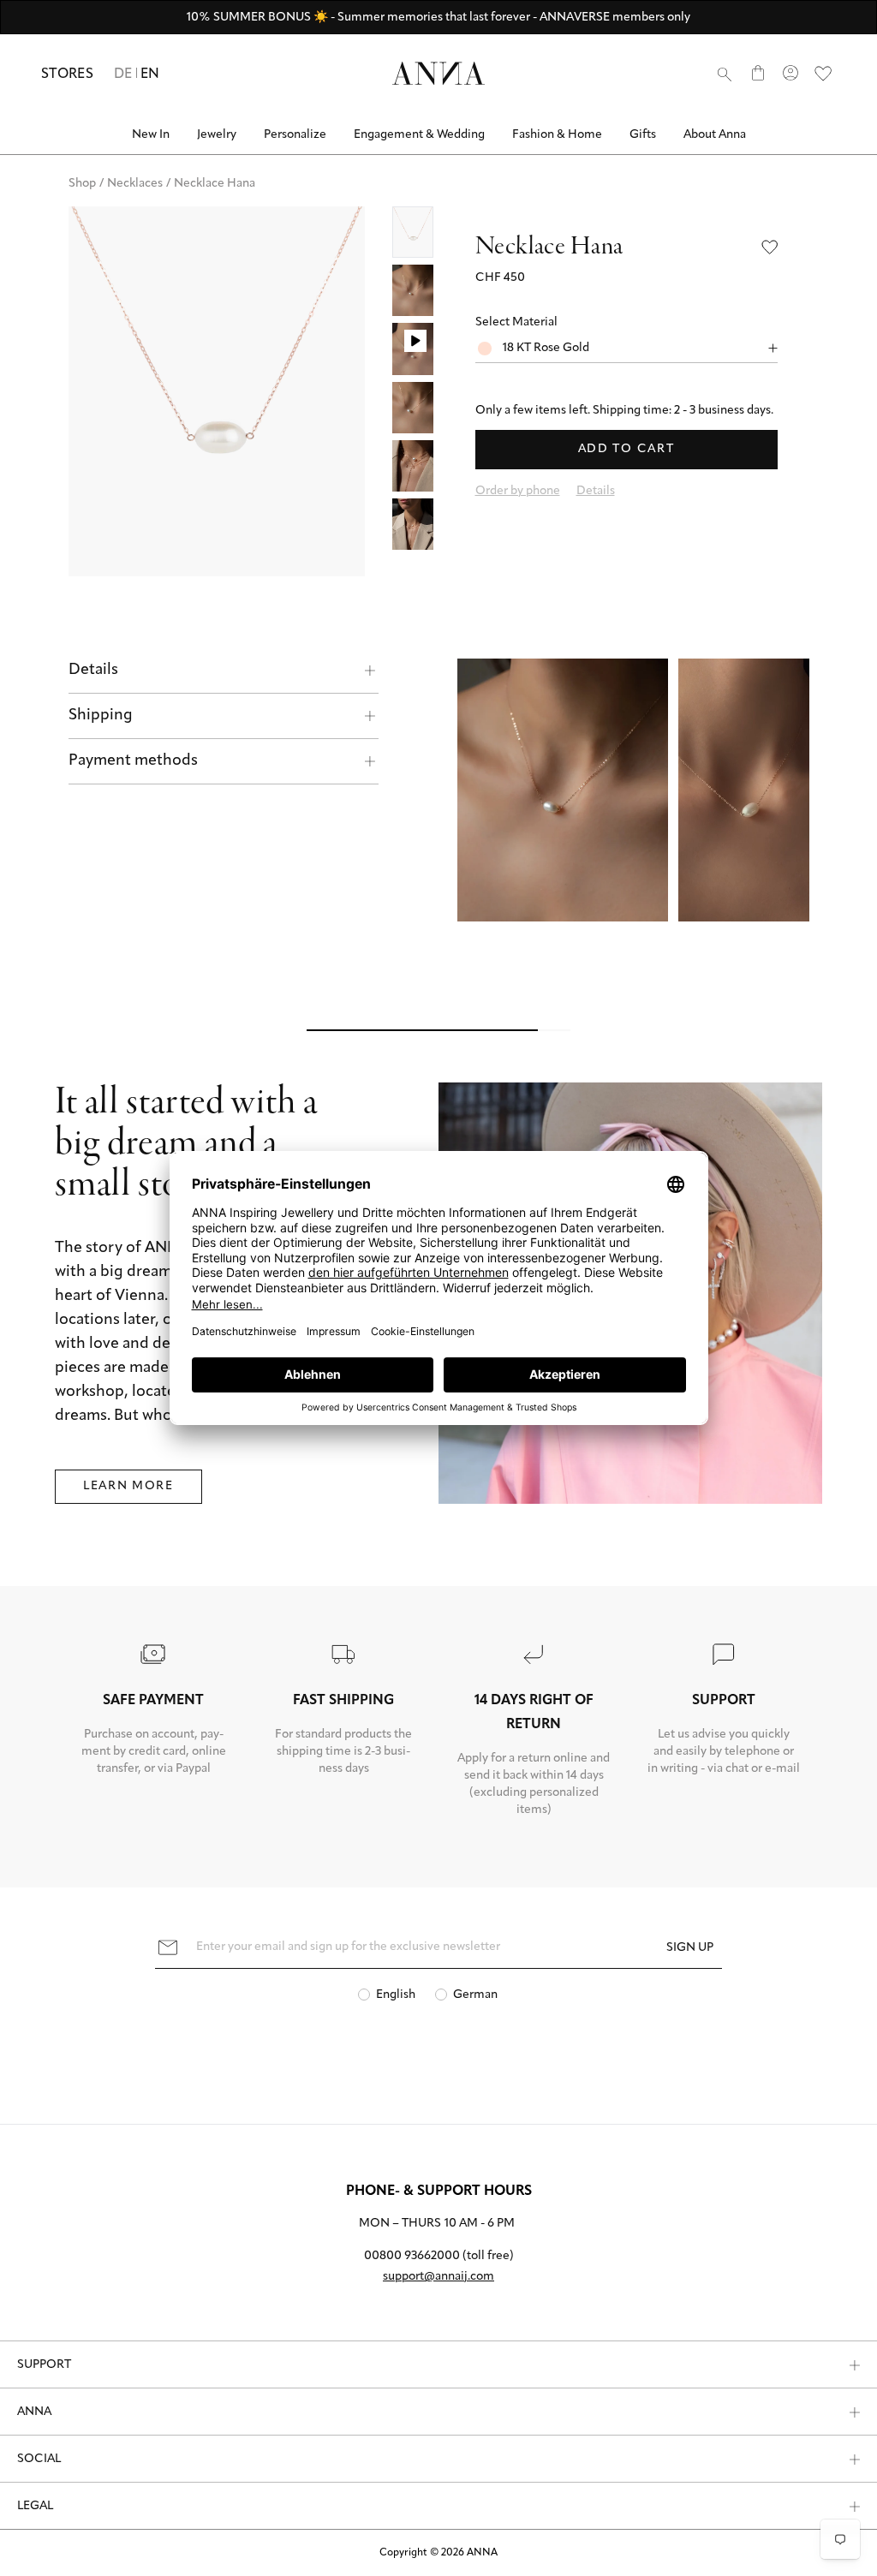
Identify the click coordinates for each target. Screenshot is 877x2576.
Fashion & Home (557, 135)
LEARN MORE (128, 1486)
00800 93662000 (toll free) (439, 2256)
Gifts (643, 135)
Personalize (295, 135)
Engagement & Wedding (419, 135)
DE (123, 75)
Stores (67, 75)
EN (150, 75)
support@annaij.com (438, 2277)
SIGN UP (690, 1948)
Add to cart (626, 449)
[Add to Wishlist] (770, 247)
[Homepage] (438, 73)
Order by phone (518, 491)
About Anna (715, 135)
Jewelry (217, 135)
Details (93, 671)
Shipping (101, 716)
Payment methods (133, 761)
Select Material (516, 322)
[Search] (725, 74)
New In (151, 135)
